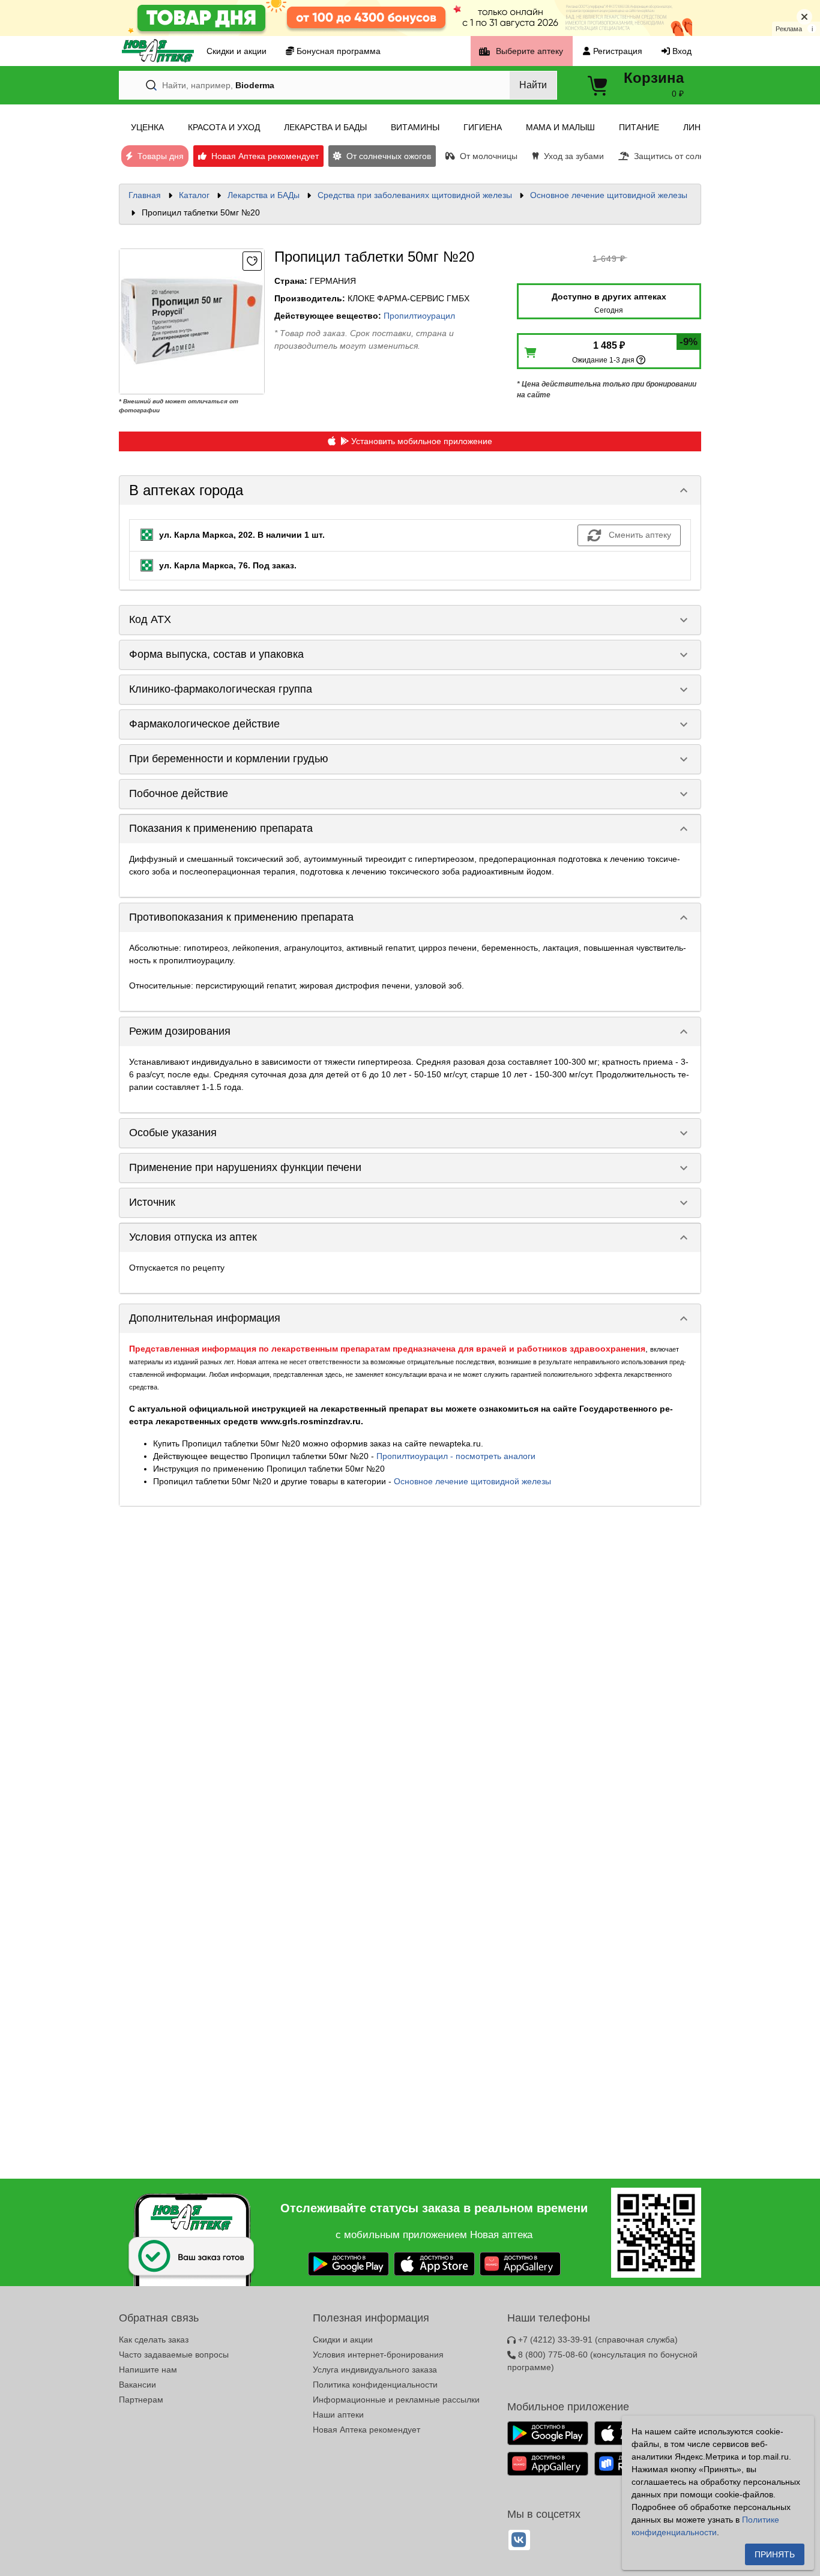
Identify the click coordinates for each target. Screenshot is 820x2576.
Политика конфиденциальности (375, 2385)
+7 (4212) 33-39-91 (597, 2340)
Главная (145, 195)
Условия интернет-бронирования (378, 2355)
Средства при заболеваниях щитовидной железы (415, 195)
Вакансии (137, 2385)
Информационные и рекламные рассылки (396, 2400)
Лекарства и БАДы (264, 195)
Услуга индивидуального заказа (375, 2370)
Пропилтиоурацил (419, 316)
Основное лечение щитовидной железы (609, 195)
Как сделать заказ (154, 2340)
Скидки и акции (343, 2340)
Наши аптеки (338, 2415)
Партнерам (141, 2400)
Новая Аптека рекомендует (366, 2430)
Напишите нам (148, 2370)
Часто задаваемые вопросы (174, 2355)
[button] (410, 490)
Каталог (194, 195)
